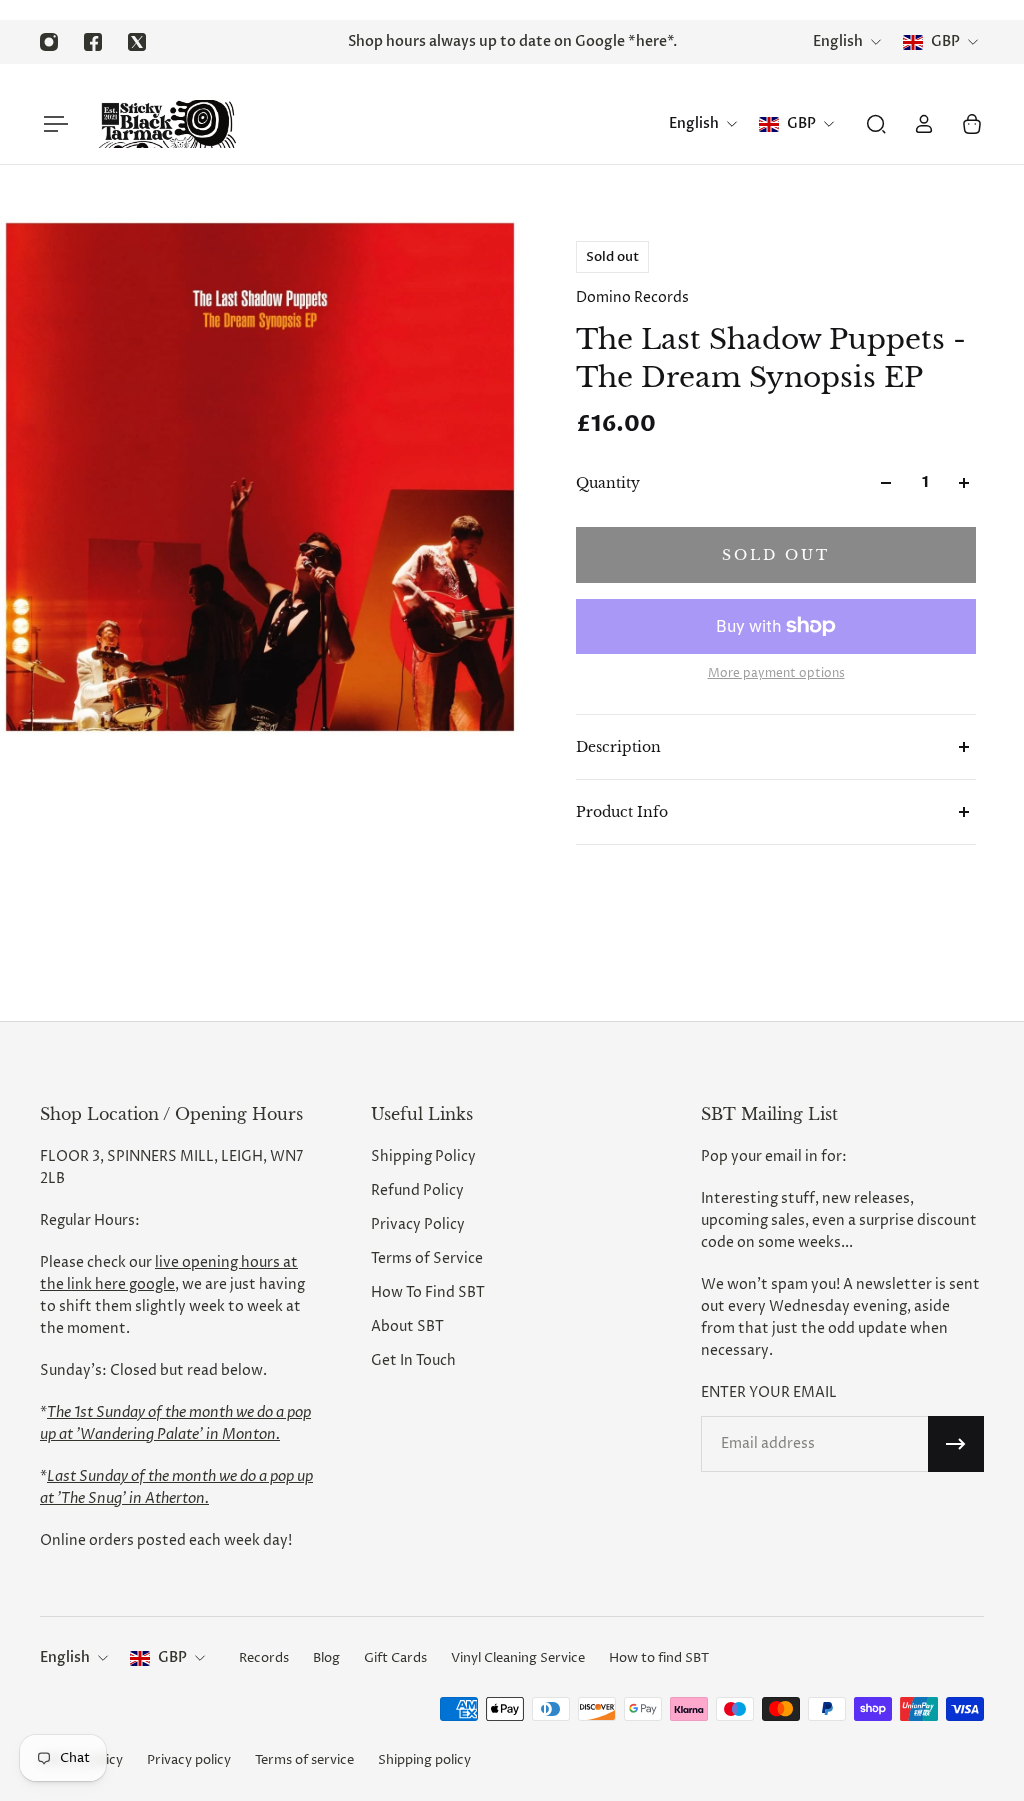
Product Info (622, 812)
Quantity (608, 483)
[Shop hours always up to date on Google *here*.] (512, 42)
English (65, 1657)
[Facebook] (93, 42)
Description (618, 747)
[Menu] (52, 124)
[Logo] (167, 124)
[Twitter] (137, 42)
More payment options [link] (776, 674)
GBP (172, 1657)
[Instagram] (49, 42)
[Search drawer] (876, 124)
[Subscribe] (956, 1444)
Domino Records (632, 297)
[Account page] (924, 124)
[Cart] (972, 124)
